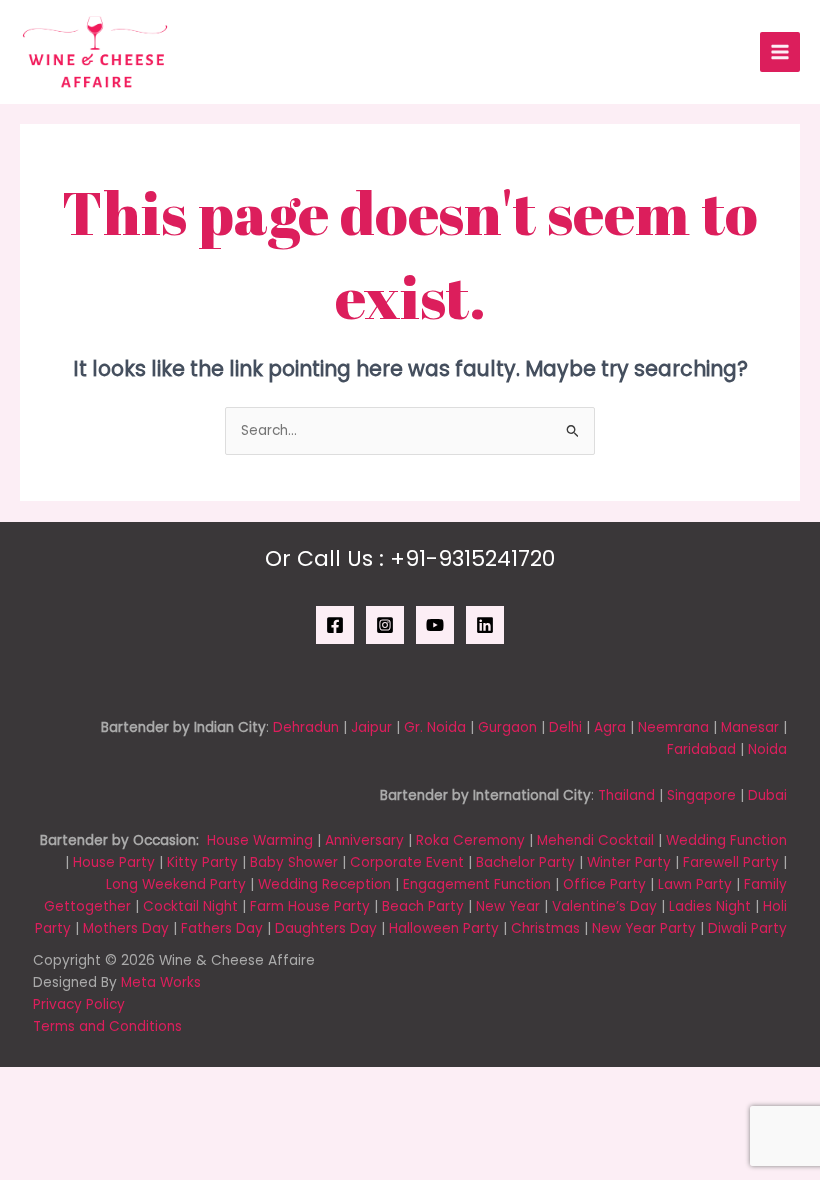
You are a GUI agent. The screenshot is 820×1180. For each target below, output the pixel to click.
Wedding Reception (324, 884)
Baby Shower (294, 862)
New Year (508, 906)
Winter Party (629, 862)
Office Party (604, 884)
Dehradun (306, 727)
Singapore (701, 795)
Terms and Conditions (107, 1026)
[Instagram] (385, 625)
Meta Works (161, 982)
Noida (767, 749)
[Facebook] (335, 625)
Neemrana (673, 727)
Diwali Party (747, 928)
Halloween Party (444, 928)
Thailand (626, 795)
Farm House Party (310, 906)
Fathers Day (222, 928)
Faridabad (701, 749)
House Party (114, 862)
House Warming (260, 840)
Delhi (565, 727)
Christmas (545, 928)
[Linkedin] (485, 625)
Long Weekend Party (176, 884)
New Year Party (644, 928)
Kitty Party (202, 862)
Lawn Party (695, 884)
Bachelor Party (525, 862)
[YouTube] (435, 625)
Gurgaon (507, 727)
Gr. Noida (435, 727)
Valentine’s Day (604, 906)
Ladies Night (710, 906)
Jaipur (371, 727)
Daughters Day (326, 928)
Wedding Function (726, 840)
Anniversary (364, 840)
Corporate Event (407, 862)
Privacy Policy (79, 1004)
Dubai (767, 795)
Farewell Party (731, 862)
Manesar (750, 727)
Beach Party (423, 906)
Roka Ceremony (470, 840)
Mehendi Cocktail (595, 840)
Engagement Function (477, 884)
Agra (610, 727)
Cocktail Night (190, 906)
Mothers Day (126, 928)
